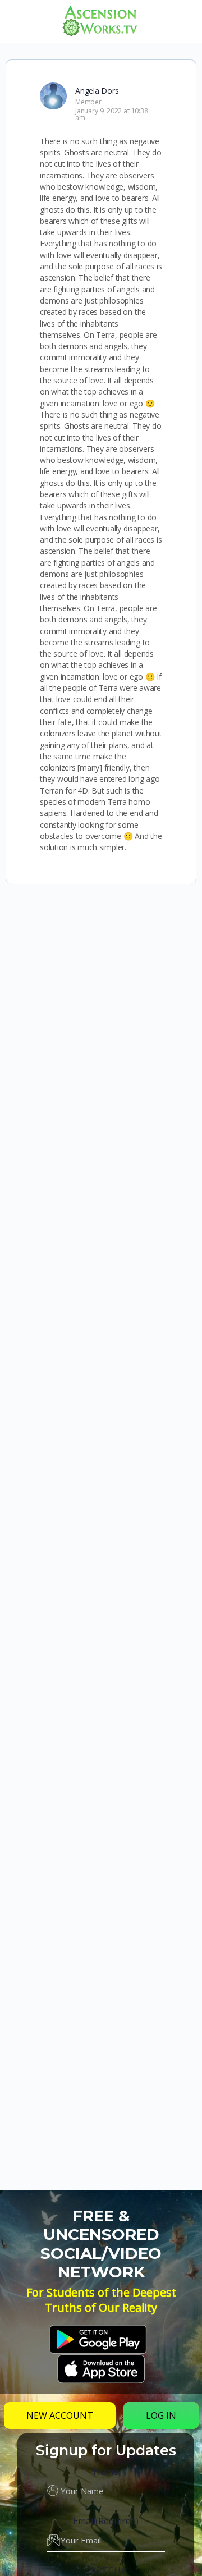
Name (106, 2472)
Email (106, 2521)
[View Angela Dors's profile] (53, 96)
